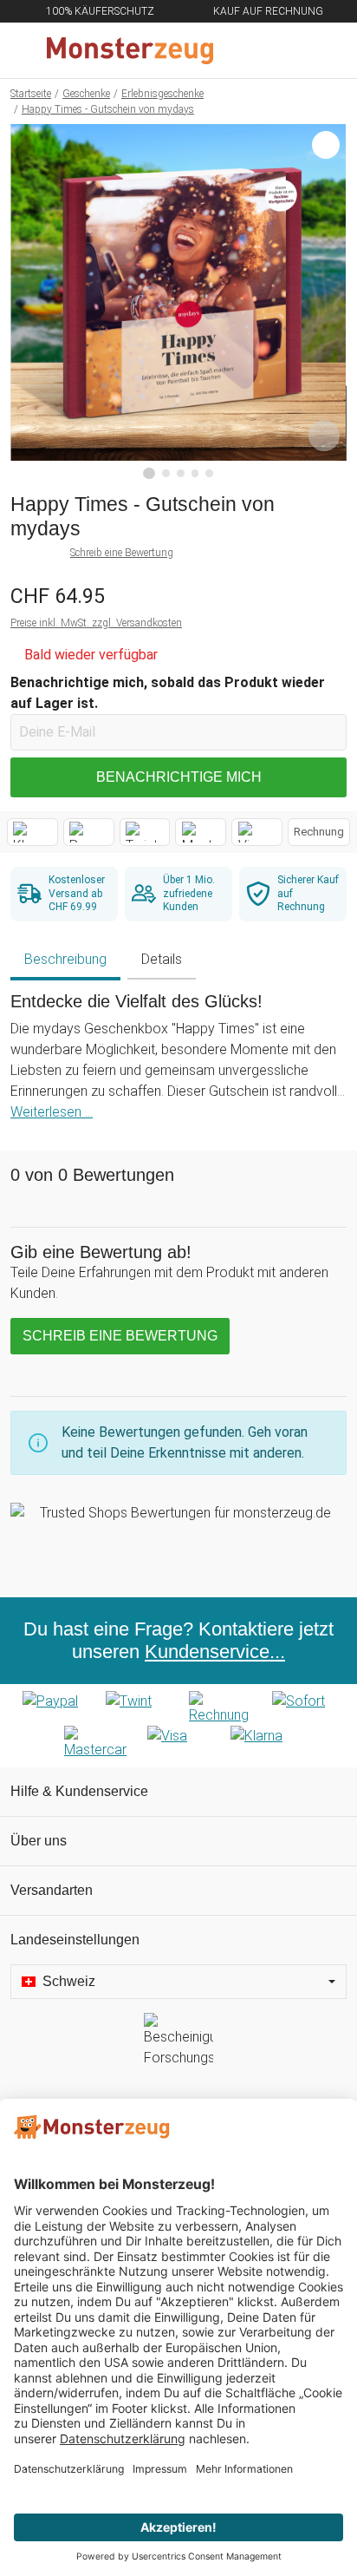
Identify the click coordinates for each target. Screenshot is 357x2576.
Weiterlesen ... (52, 1112)
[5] (209, 473)
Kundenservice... (215, 1652)
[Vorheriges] (28, 302)
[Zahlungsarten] (178, 1726)
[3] (181, 473)
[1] (149, 474)
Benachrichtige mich (179, 777)
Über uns (39, 1841)
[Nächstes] (329, 302)
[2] (166, 473)
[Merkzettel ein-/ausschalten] (324, 436)
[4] (195, 473)
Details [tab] (162, 959)
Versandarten (52, 1890)
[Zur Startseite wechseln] (137, 50)
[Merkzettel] (287, 50)
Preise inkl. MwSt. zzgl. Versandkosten (96, 623)
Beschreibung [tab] (65, 959)
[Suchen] (250, 50)
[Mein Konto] (323, 50)
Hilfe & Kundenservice (79, 1791)
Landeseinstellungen (75, 1940)
